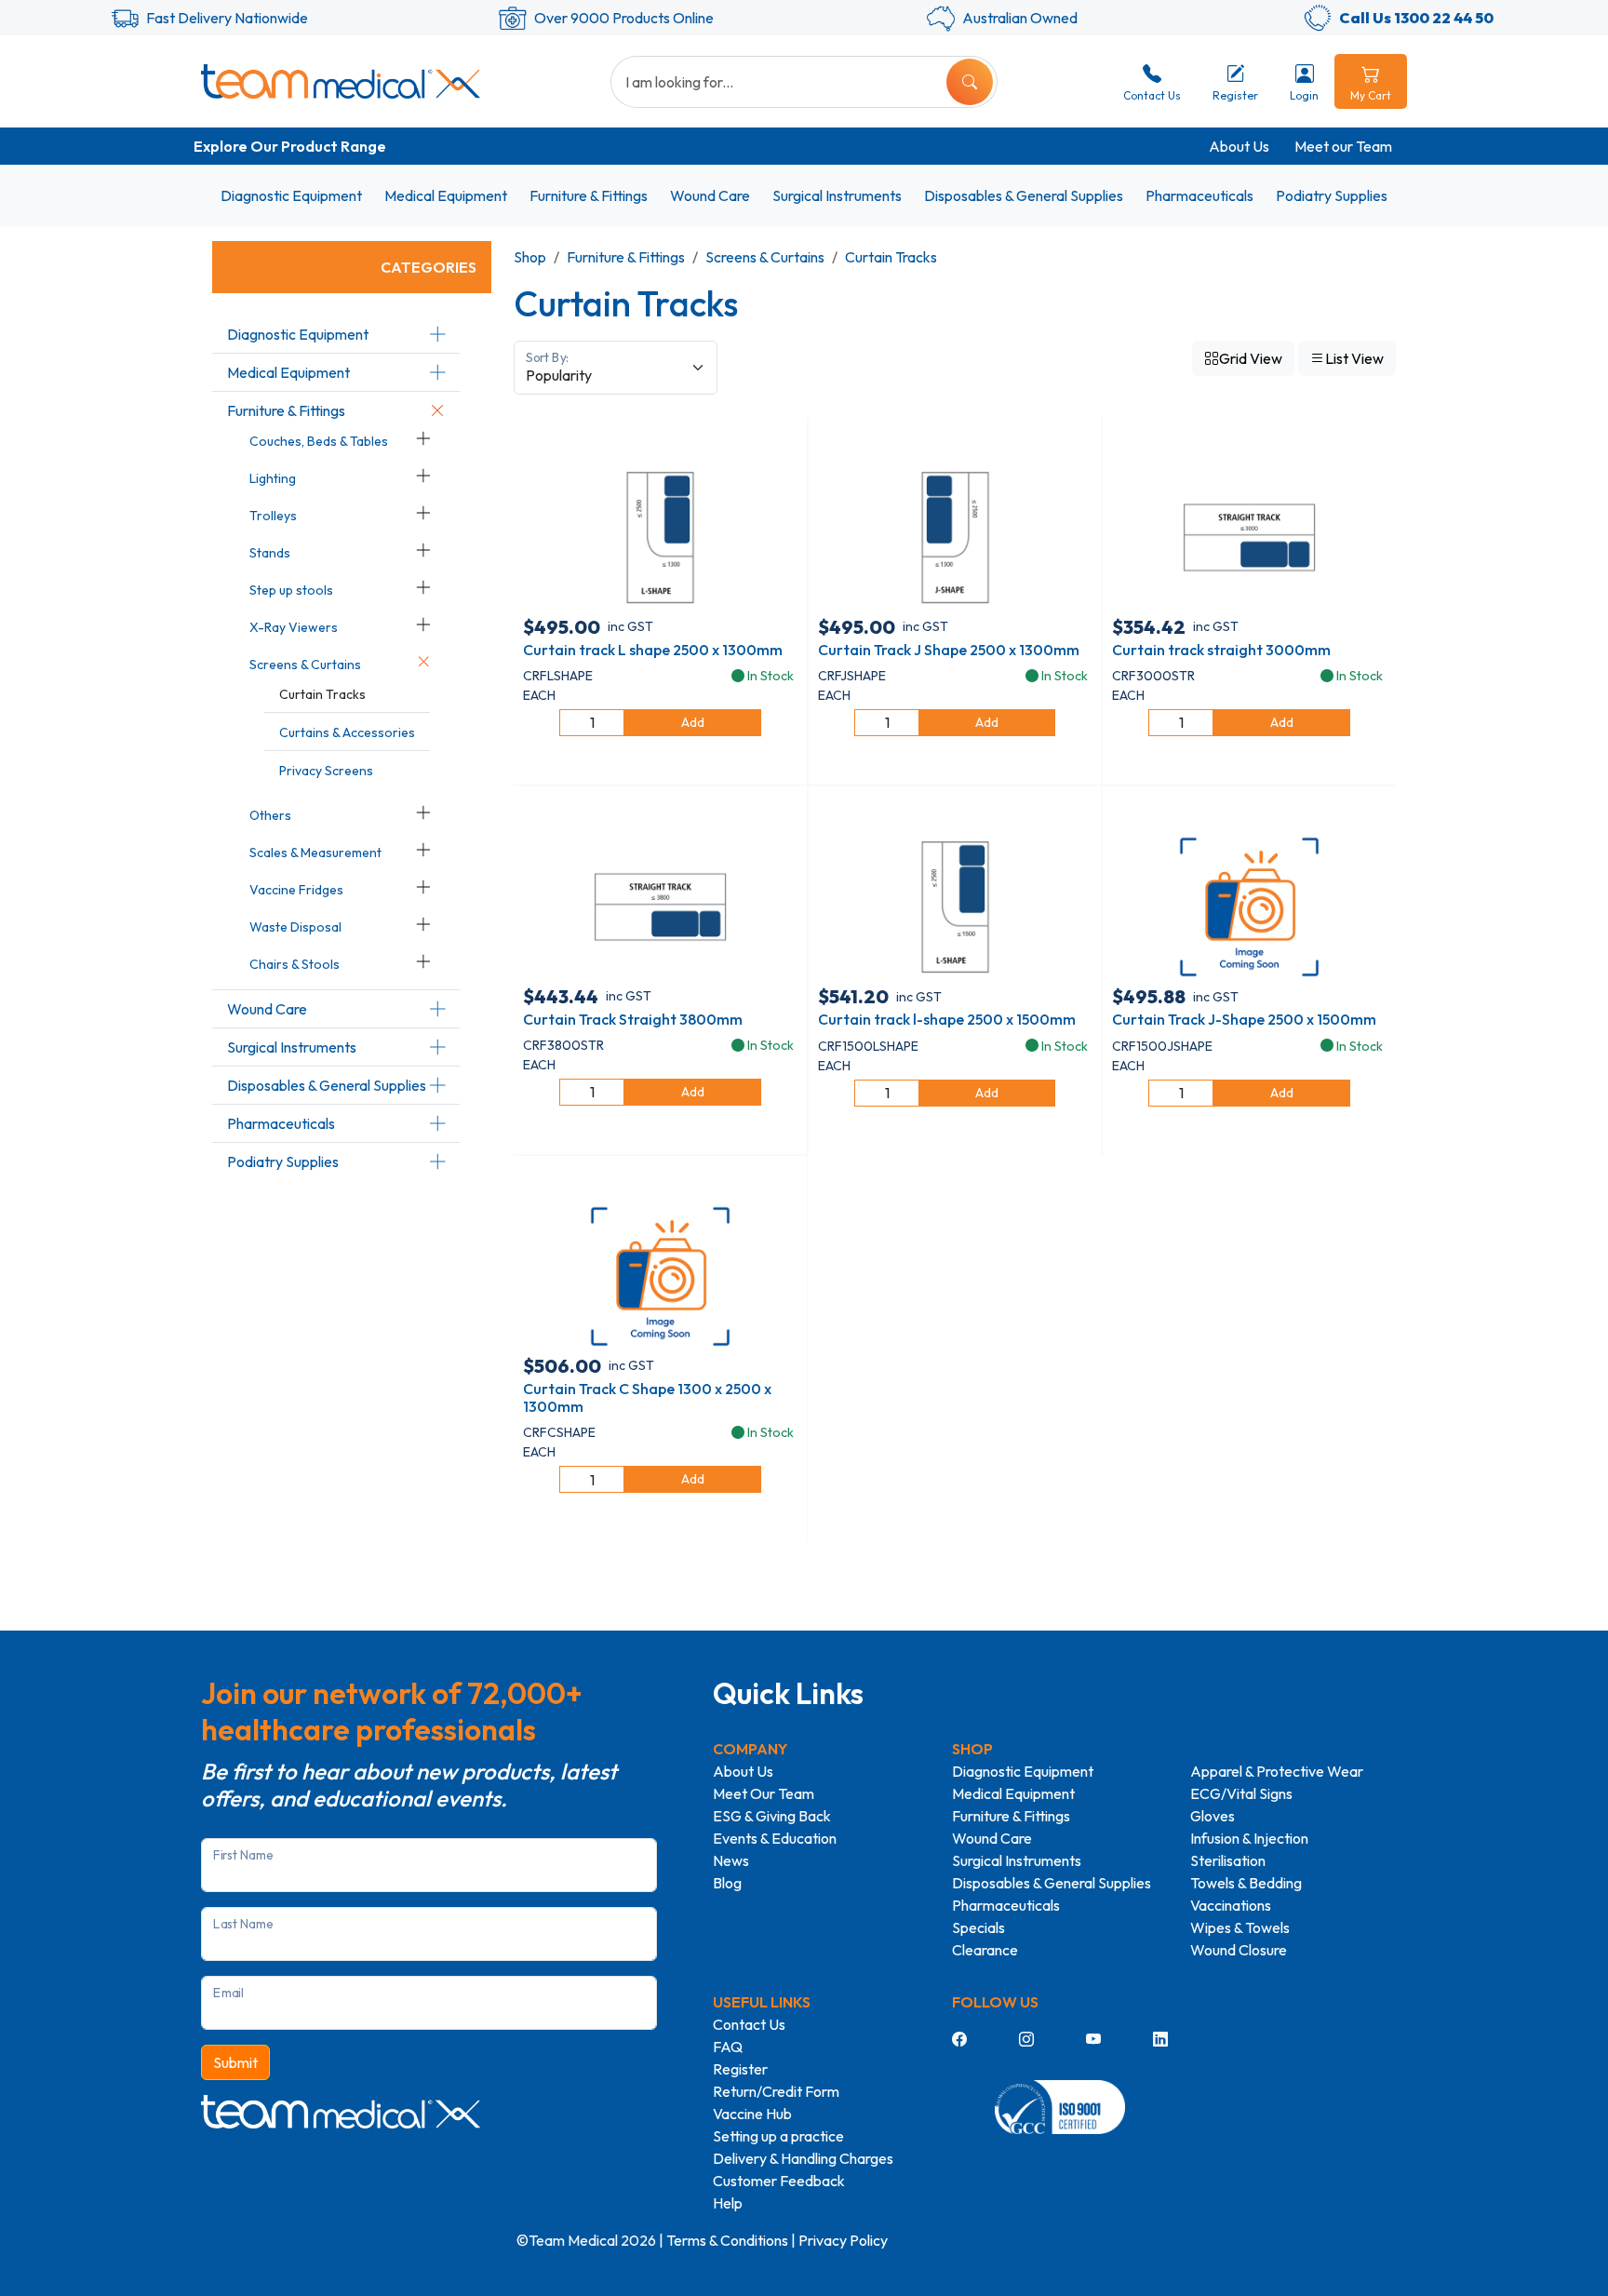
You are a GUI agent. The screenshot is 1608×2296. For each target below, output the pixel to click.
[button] (437, 334)
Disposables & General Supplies (1024, 195)
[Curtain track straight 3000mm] (1249, 535)
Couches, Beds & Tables (319, 441)
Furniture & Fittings (589, 195)
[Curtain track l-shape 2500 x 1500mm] (955, 906)
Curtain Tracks (322, 694)
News (731, 1860)
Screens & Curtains (305, 665)
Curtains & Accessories (347, 732)
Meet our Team (1343, 146)
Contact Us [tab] (1152, 95)
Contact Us (749, 2024)
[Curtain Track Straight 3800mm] (660, 906)
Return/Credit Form (776, 2091)
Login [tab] (1304, 95)
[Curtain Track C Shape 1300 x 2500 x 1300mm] (660, 1275)
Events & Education (775, 1838)
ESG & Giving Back (772, 1816)
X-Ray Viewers (294, 627)
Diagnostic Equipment (291, 195)
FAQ (728, 2047)
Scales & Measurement (315, 853)
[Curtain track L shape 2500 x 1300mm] (660, 535)
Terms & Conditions (727, 2240)
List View (1354, 358)
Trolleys (273, 516)
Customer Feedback (779, 2181)
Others (270, 815)
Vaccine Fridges (296, 890)
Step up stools (291, 590)
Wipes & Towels (1240, 1927)
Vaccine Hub (752, 2114)
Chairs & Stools (295, 964)
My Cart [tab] (1371, 95)
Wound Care (710, 195)
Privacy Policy (843, 2240)
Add (693, 722)
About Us (1239, 146)
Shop (530, 257)
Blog (727, 1883)
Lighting (273, 478)
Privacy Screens (326, 771)
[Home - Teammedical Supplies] (341, 81)
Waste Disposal (295, 927)
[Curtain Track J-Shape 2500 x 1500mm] (1249, 906)
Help (728, 2203)
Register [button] (1235, 95)
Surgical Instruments (837, 195)
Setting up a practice (778, 2136)
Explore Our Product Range (290, 146)
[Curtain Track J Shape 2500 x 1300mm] (955, 535)
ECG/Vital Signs (1241, 1793)
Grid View (1251, 358)
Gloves (1213, 1816)
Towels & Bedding (1246, 1883)
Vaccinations (1231, 1905)
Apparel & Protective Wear (1277, 1771)
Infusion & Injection (1249, 1838)
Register (740, 2069)
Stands (270, 553)
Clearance (985, 1950)
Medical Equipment (446, 195)
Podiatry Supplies (1332, 195)
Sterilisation (1228, 1860)
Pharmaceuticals (1199, 195)
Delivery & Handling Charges (803, 2158)
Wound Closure (1239, 1950)
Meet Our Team (764, 1793)
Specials (978, 1927)
